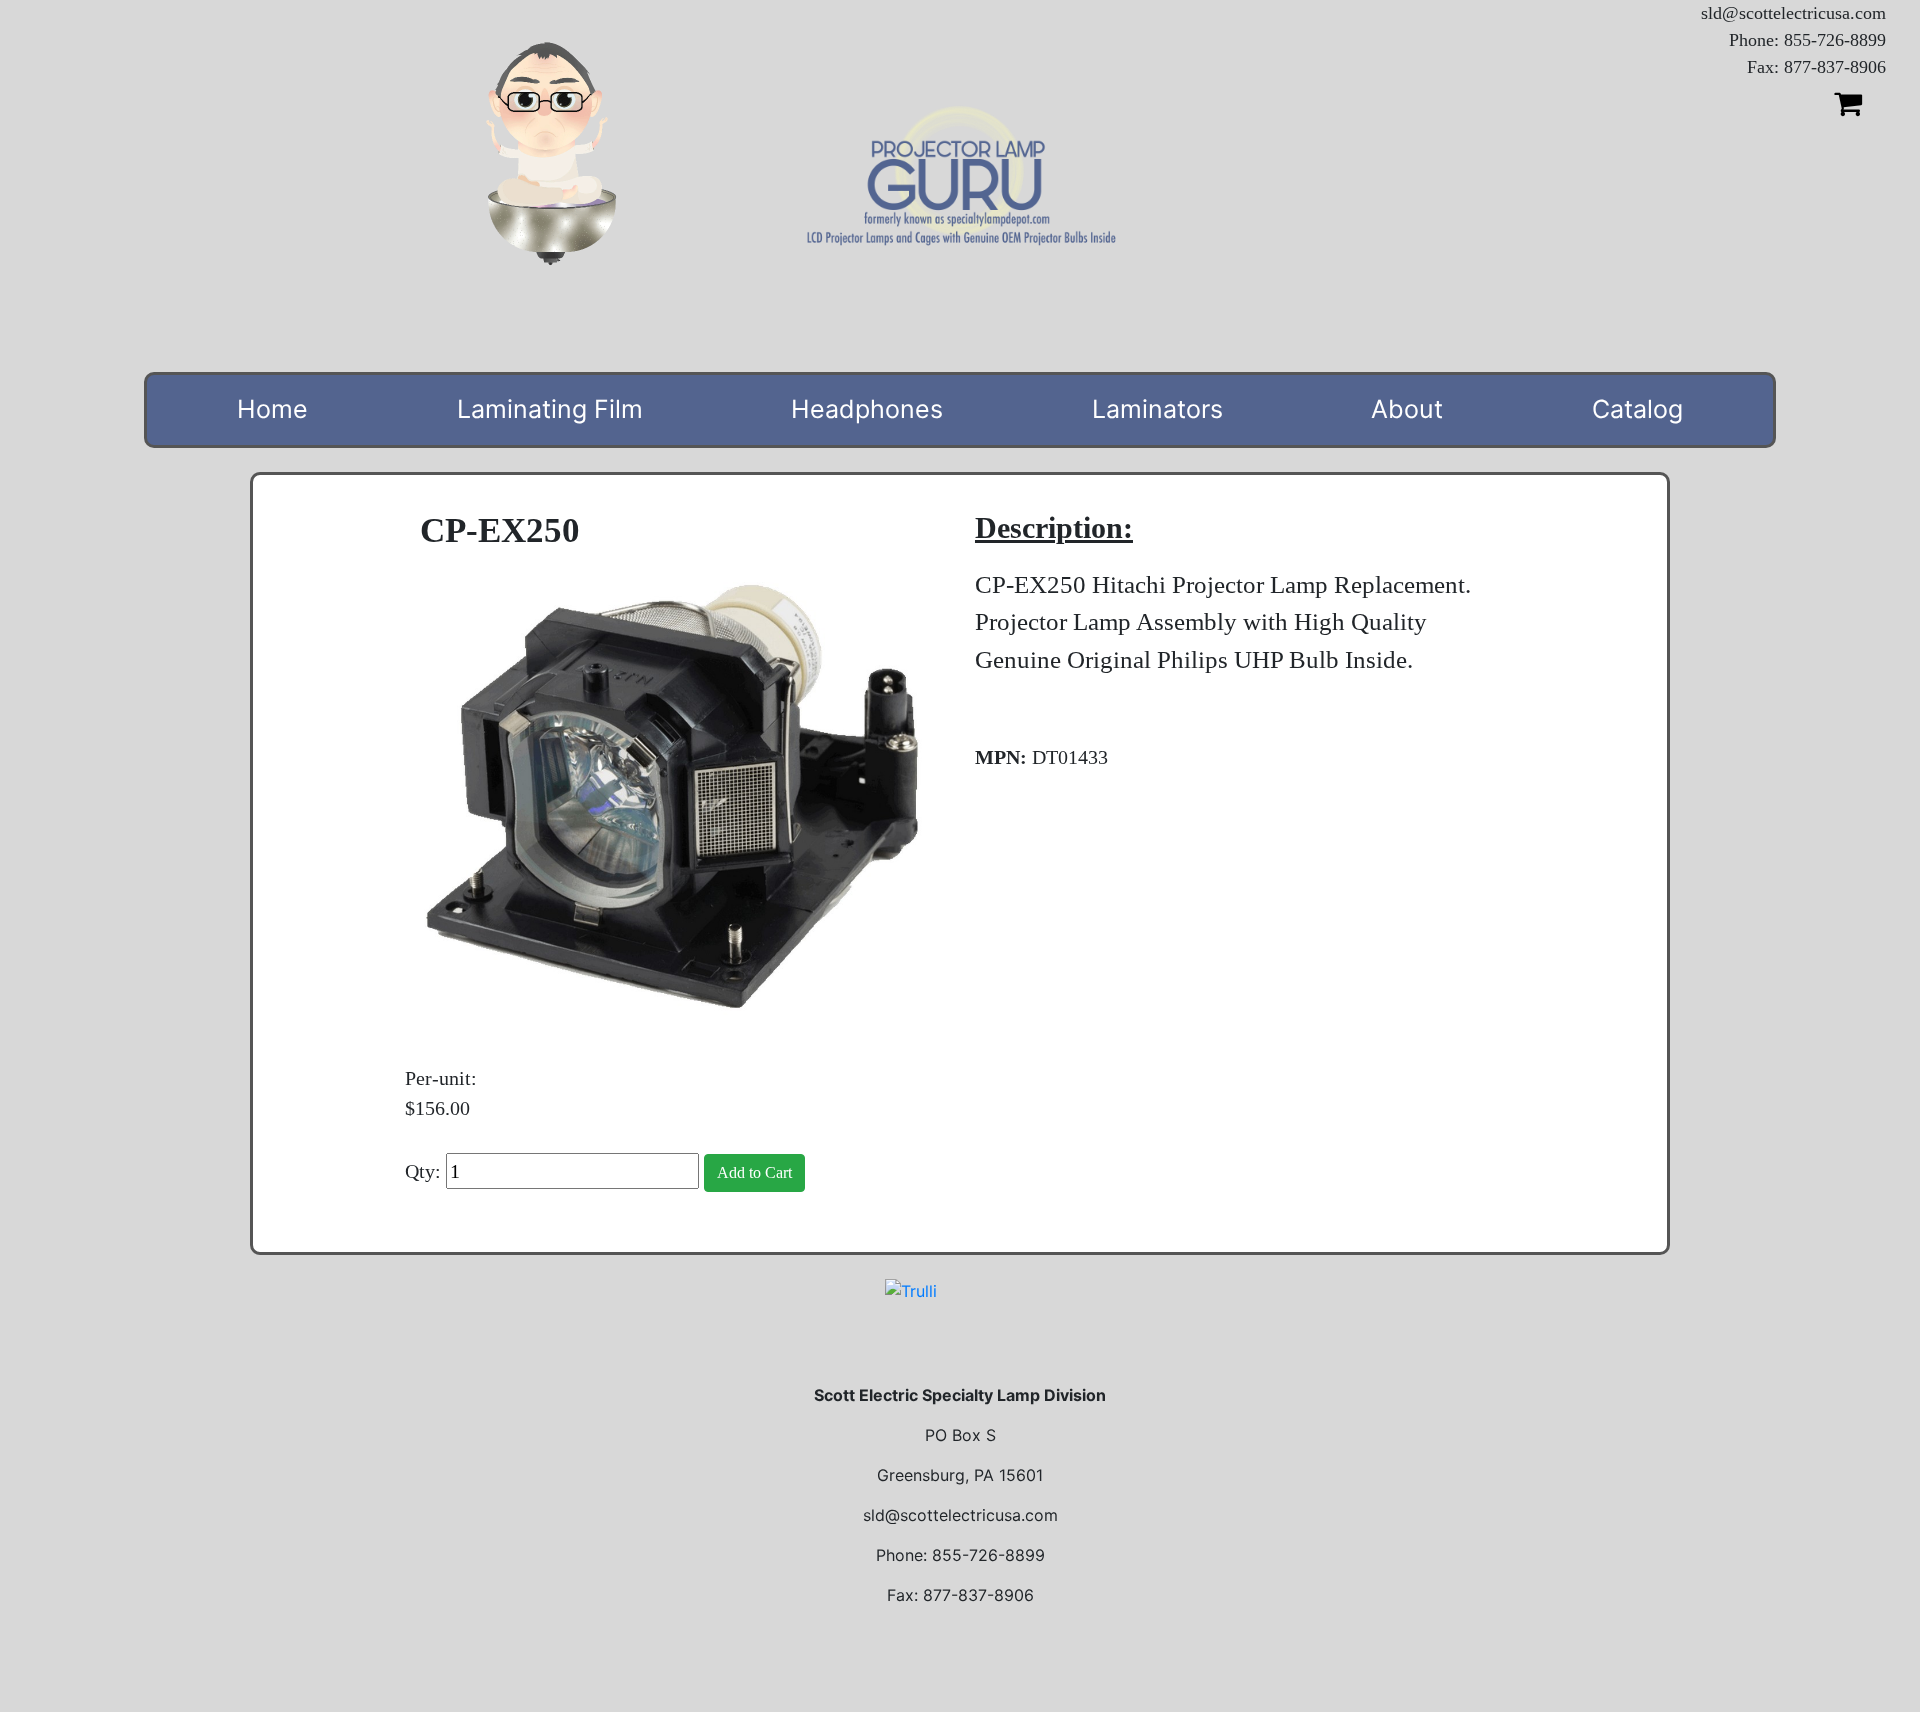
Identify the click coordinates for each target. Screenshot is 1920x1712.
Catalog (1637, 409)
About (1407, 409)
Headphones (867, 409)
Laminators (1157, 409)
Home (272, 409)
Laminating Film (550, 409)
